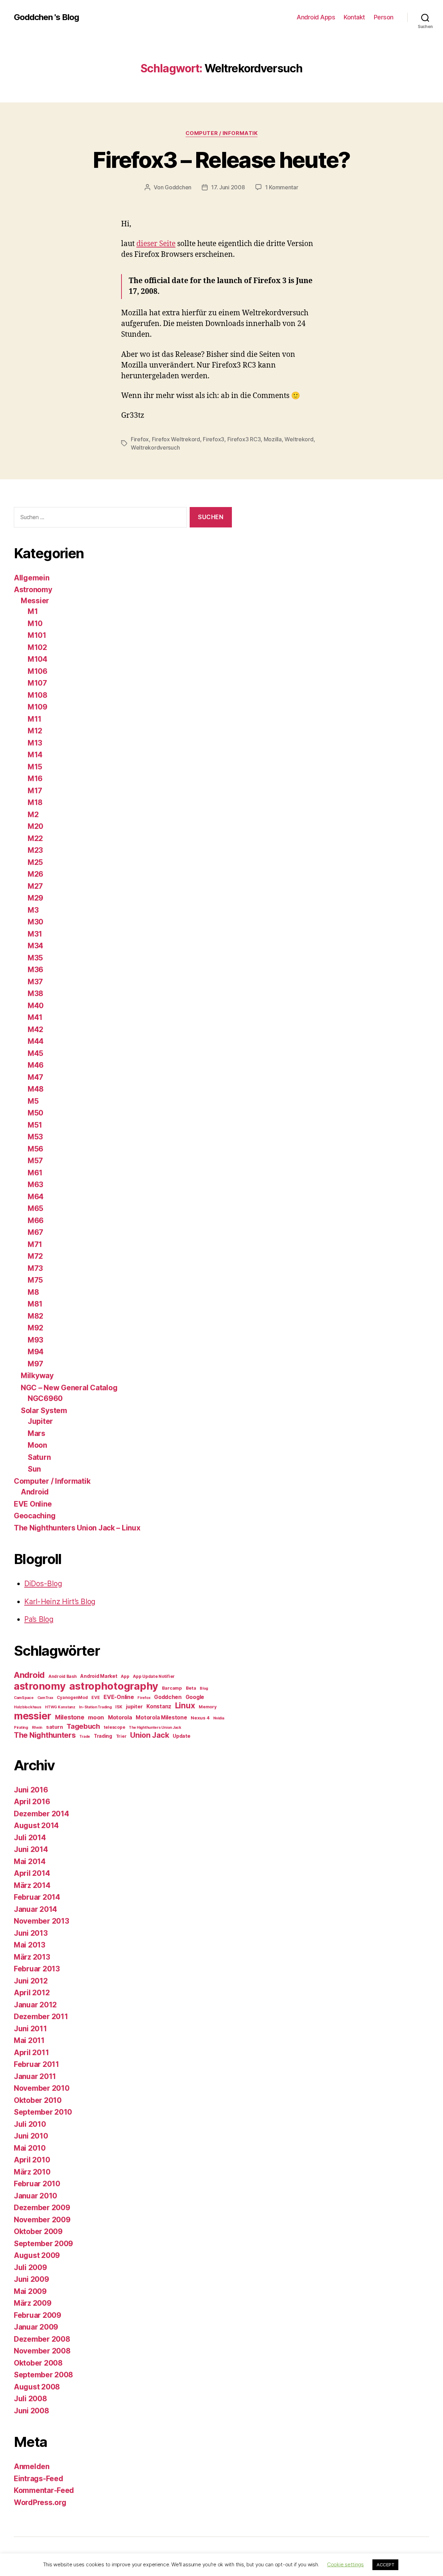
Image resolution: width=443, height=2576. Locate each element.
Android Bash (63, 1676)
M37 (35, 982)
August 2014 (36, 1825)
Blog (204, 1688)
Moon (37, 1445)
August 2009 (37, 2255)
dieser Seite (156, 244)
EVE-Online (119, 1697)
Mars (37, 1433)
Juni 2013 (31, 1933)
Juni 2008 (31, 2411)
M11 (35, 719)
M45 (35, 1053)
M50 (35, 1113)
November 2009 (42, 2220)
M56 (35, 1149)
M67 (35, 1232)
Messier (35, 601)
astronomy (40, 1686)
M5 (33, 1101)
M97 (35, 1364)
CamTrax (45, 1698)
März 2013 (32, 1957)
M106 (38, 671)
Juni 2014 (31, 1849)
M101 (37, 635)
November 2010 (42, 2088)
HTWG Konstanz (60, 1707)
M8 (33, 1292)
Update (181, 1736)
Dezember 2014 (42, 1814)
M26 (35, 874)
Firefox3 (214, 439)
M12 (35, 731)
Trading (103, 1736)
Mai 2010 (30, 2148)
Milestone (70, 1717)
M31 (35, 934)
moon (96, 1717)
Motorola (120, 1718)
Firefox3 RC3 (244, 439)
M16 (35, 779)
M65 (35, 1208)
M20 (35, 826)
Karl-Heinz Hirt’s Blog (60, 1602)
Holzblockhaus (28, 1707)
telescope (115, 1727)
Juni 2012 (31, 1981)
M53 (35, 1137)
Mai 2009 (30, 2291)
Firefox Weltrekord (176, 439)
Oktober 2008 (38, 2363)
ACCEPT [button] (385, 2565)
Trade (85, 1737)
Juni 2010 (31, 2136)
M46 (36, 1065)
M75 (35, 1280)
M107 (37, 683)
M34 (35, 946)
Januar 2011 (35, 2076)
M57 (35, 1161)
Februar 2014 (37, 1897)
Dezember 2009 (42, 2208)
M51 (35, 1125)
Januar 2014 (35, 1909)
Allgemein (32, 578)
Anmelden (32, 2466)
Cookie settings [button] (345, 2564)
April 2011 (31, 2053)
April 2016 (32, 1802)
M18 (35, 802)
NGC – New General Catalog (69, 1388)
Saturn (39, 1457)
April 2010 (32, 2160)
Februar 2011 (37, 2064)
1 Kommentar (282, 187)
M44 (36, 1041)
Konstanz (159, 1706)
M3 (33, 910)
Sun (34, 1469)
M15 (35, 767)
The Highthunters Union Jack (155, 1728)
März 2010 (32, 2172)
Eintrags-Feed (39, 2479)
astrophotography (114, 1686)
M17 (35, 791)
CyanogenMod (72, 1697)
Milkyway (37, 1376)
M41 (35, 1017)
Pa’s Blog (39, 1619)
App (125, 1676)
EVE (96, 1697)
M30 (35, 922)
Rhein (37, 1728)
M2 (33, 815)
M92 (35, 1328)
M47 (35, 1077)
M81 (35, 1304)
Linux (185, 1705)
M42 (35, 1029)
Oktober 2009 (38, 2231)
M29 (35, 898)
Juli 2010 (30, 2124)
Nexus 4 (200, 1718)
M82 (35, 1316)
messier (33, 1716)
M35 (35, 958)
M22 (35, 838)
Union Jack (150, 1735)
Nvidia (219, 1718)
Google (195, 1697)
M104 (38, 659)
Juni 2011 (30, 2029)
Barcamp (172, 1688)
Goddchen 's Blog (46, 17)
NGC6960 (45, 1398)
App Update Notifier (154, 1676)
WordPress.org (40, 2502)
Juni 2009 (31, 2279)
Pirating (21, 1728)
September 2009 (43, 2244)
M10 (35, 623)
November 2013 (42, 1921)
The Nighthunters (45, 1735)
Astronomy (33, 590)
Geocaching (35, 1516)
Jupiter (40, 1421)
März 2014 (32, 1885)
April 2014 (32, 1873)
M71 (35, 1244)
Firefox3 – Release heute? (221, 160)
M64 (36, 1197)
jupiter (134, 1707)
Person (384, 17)
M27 (35, 886)
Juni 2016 (31, 1790)
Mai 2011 (29, 2040)
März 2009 (33, 2303)
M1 (33, 611)
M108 (38, 695)
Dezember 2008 (42, 2339)
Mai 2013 (30, 1945)
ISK (119, 1707)
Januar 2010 (35, 2196)
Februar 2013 (37, 1969)
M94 (36, 1352)
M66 (36, 1221)
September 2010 (43, 2112)
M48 (36, 1089)
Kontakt (354, 17)
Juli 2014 (30, 1838)
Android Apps (316, 17)
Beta (191, 1688)
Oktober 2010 (38, 2100)
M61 (35, 1173)
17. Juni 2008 (228, 187)
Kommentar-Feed (44, 2490)
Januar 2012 (35, 2005)
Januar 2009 (36, 2327)
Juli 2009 (30, 2267)
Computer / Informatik (222, 133)
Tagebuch (83, 1726)
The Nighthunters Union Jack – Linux (77, 1528)
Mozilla (273, 439)
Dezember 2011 (41, 2017)
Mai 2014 (30, 1861)
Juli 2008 (30, 2399)
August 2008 (37, 2387)
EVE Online (33, 1504)
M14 (35, 755)
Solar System (44, 1411)
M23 (35, 850)
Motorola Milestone (161, 1718)
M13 (35, 743)
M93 (35, 1340)
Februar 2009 (38, 2315)
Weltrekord (299, 439)
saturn (54, 1727)
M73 (35, 1268)
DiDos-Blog (43, 1584)
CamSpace (24, 1698)
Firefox (140, 439)
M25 (35, 862)
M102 (37, 647)
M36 (35, 970)
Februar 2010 (37, 2184)
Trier (121, 1736)
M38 (35, 993)
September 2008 (43, 2375)
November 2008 (42, 2351)
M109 (38, 707)
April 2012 (32, 1993)
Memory (207, 1707)
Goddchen (178, 187)
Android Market (99, 1676)
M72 (35, 1256)
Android (35, 1492)
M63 (35, 1185)
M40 (36, 1006)
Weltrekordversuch (155, 448)
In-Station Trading (95, 1707)
